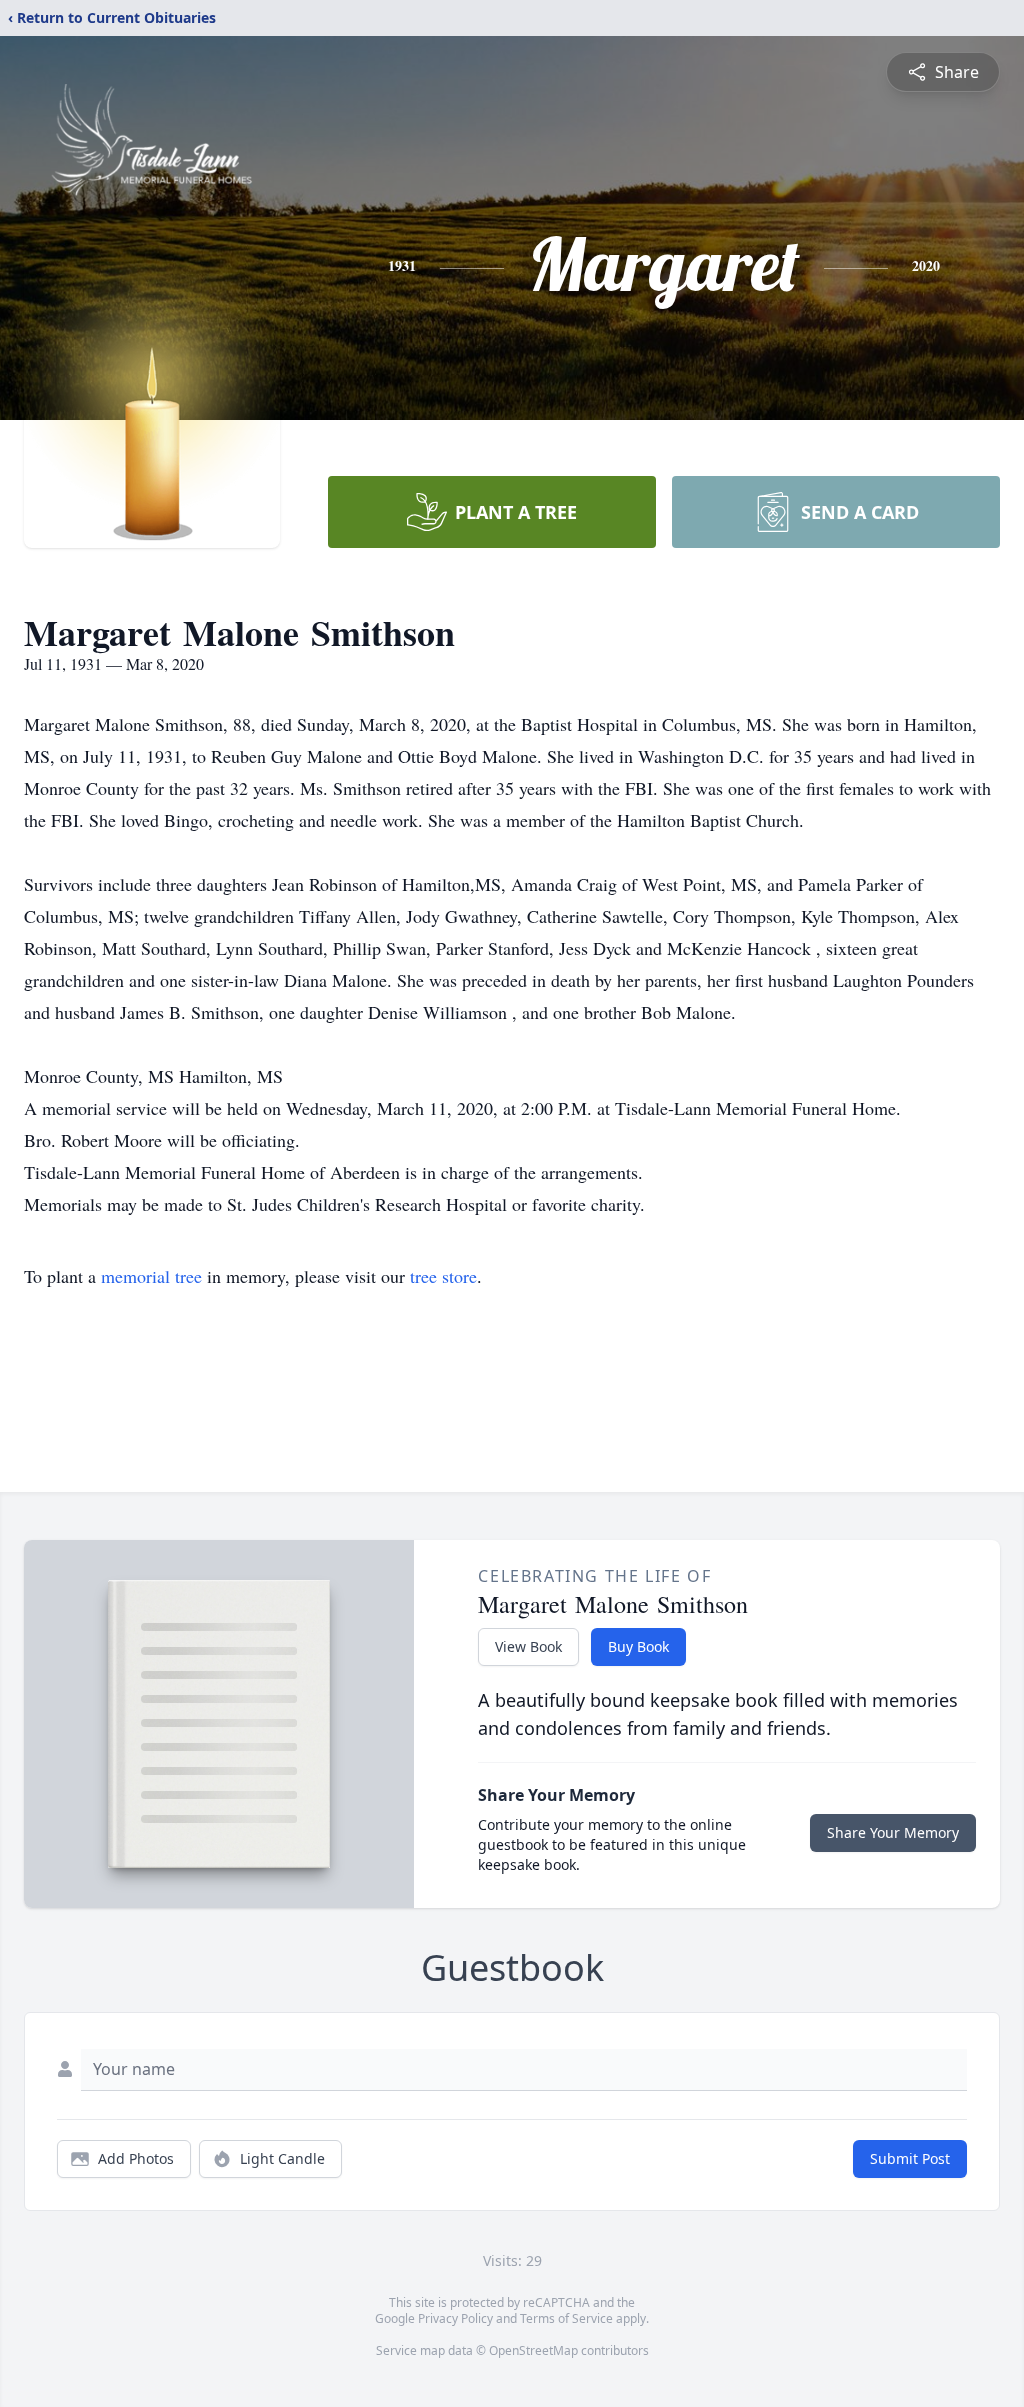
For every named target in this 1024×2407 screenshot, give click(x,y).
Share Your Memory (893, 1832)
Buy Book (638, 1646)
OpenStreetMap (533, 2350)
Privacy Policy (455, 2318)
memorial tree (151, 1276)
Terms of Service (566, 2318)
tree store (443, 1276)
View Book (528, 1646)
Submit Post (910, 2158)
